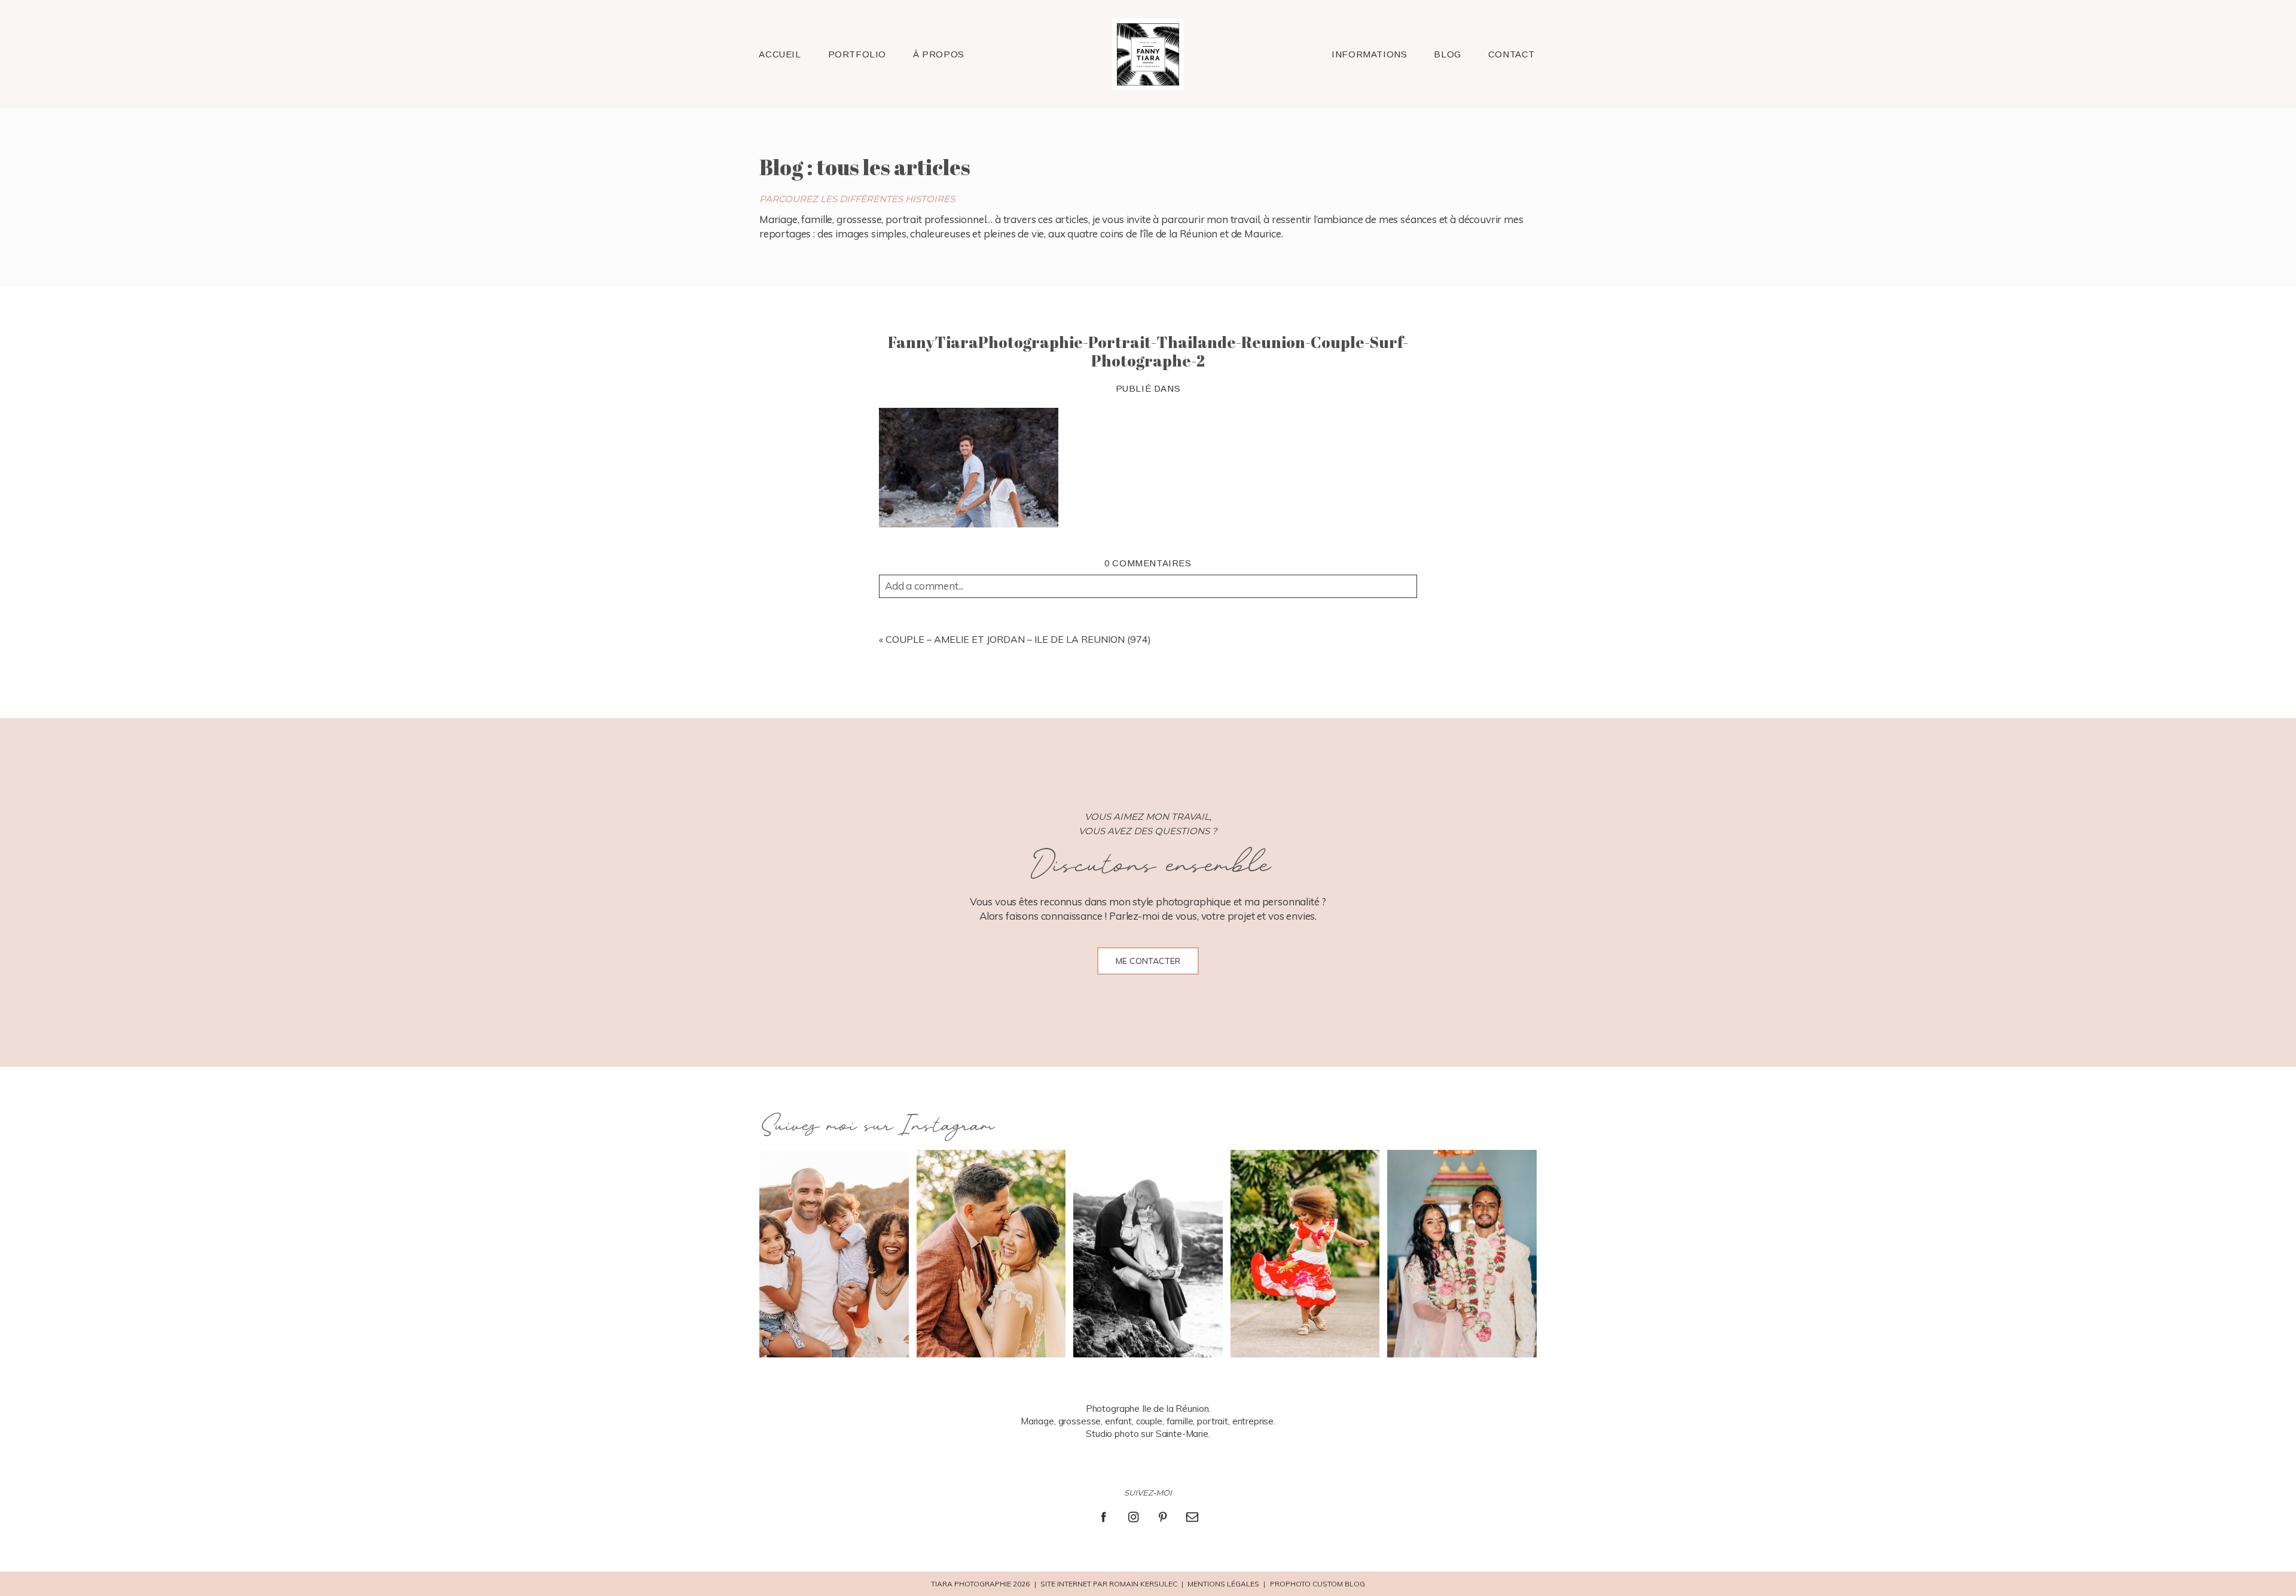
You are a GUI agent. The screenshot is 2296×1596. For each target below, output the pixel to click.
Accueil (780, 54)
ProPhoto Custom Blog (1318, 1584)
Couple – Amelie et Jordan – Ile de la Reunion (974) (1018, 639)
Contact (1512, 54)
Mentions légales (1223, 1584)
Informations (1369, 54)
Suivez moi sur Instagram (876, 1126)
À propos (939, 54)
